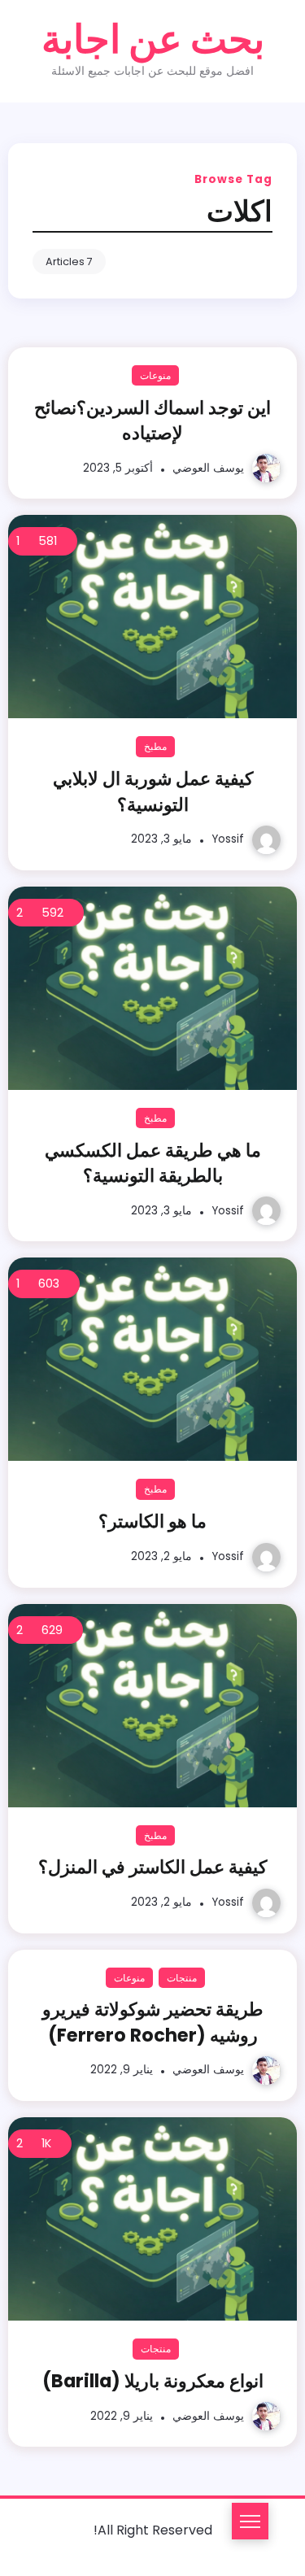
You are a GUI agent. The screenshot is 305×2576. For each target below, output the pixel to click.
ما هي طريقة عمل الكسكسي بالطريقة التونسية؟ (153, 1163)
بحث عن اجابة (153, 39)
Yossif (228, 839)
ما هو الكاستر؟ (152, 1521)
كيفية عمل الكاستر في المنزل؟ (152, 1867)
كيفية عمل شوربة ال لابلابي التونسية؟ (153, 791)
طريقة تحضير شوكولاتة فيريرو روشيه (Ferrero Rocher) (153, 2022)
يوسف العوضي (208, 468)
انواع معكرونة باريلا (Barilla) (153, 2381)
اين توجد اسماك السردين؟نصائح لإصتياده (152, 420)
